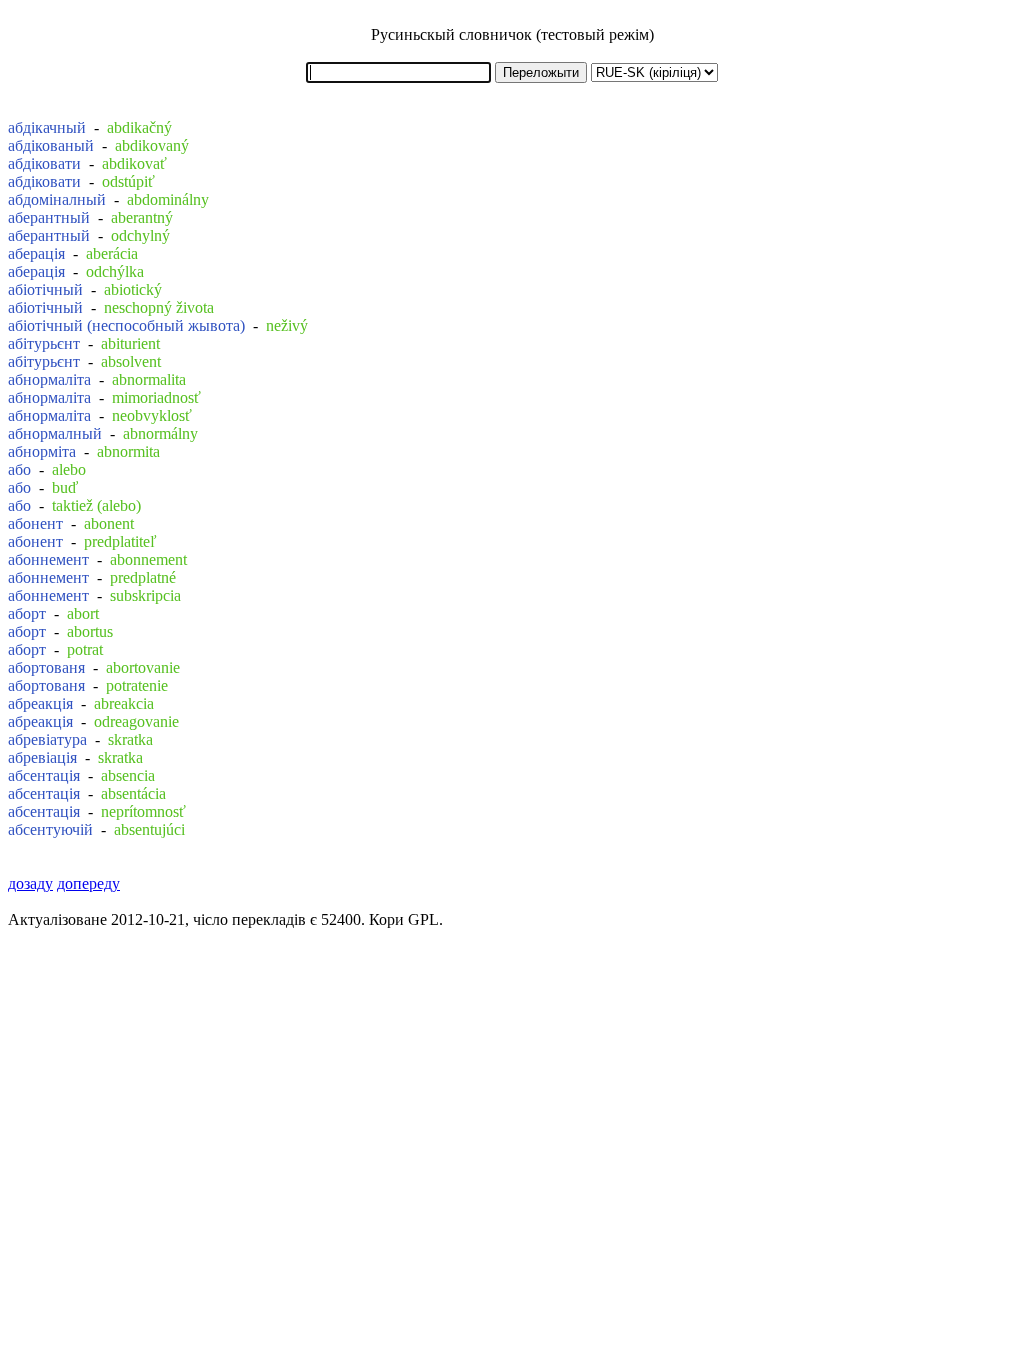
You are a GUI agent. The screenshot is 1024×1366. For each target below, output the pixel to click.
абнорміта (42, 451)
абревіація (42, 757)
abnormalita (149, 379)
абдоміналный (57, 199)
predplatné (143, 577)
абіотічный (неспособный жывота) (126, 325)
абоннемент (48, 559)
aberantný (142, 217)
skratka (130, 739)
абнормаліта (49, 379)
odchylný (140, 235)
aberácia (112, 253)
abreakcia (124, 703)
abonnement (148, 559)
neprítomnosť (143, 811)
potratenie (137, 685)
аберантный (49, 217)
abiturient (130, 343)
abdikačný (139, 127)
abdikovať (134, 163)
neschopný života (159, 307)
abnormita (128, 451)
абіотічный (45, 289)
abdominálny (168, 199)
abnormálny (160, 433)
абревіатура (47, 739)
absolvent (131, 361)
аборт (27, 613)
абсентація (44, 775)
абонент (35, 523)
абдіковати (44, 163)
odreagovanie (136, 721)
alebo (69, 469)
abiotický (133, 289)
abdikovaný (152, 145)
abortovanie (143, 667)
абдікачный (47, 127)
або (19, 469)
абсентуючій (50, 829)
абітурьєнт (44, 343)
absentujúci (149, 829)
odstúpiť (128, 181)
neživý (287, 325)
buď (65, 487)
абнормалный (55, 433)
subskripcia (145, 595)
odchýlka (115, 271)
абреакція (40, 703)
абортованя (46, 667)
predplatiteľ (120, 541)
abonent (109, 523)
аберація (36, 253)
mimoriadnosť (156, 397)
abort (83, 613)
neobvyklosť (152, 415)
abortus (90, 631)
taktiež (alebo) (96, 505)
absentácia (133, 793)
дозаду (30, 883)
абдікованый (51, 145)
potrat (85, 649)
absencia (128, 775)
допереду (88, 883)
